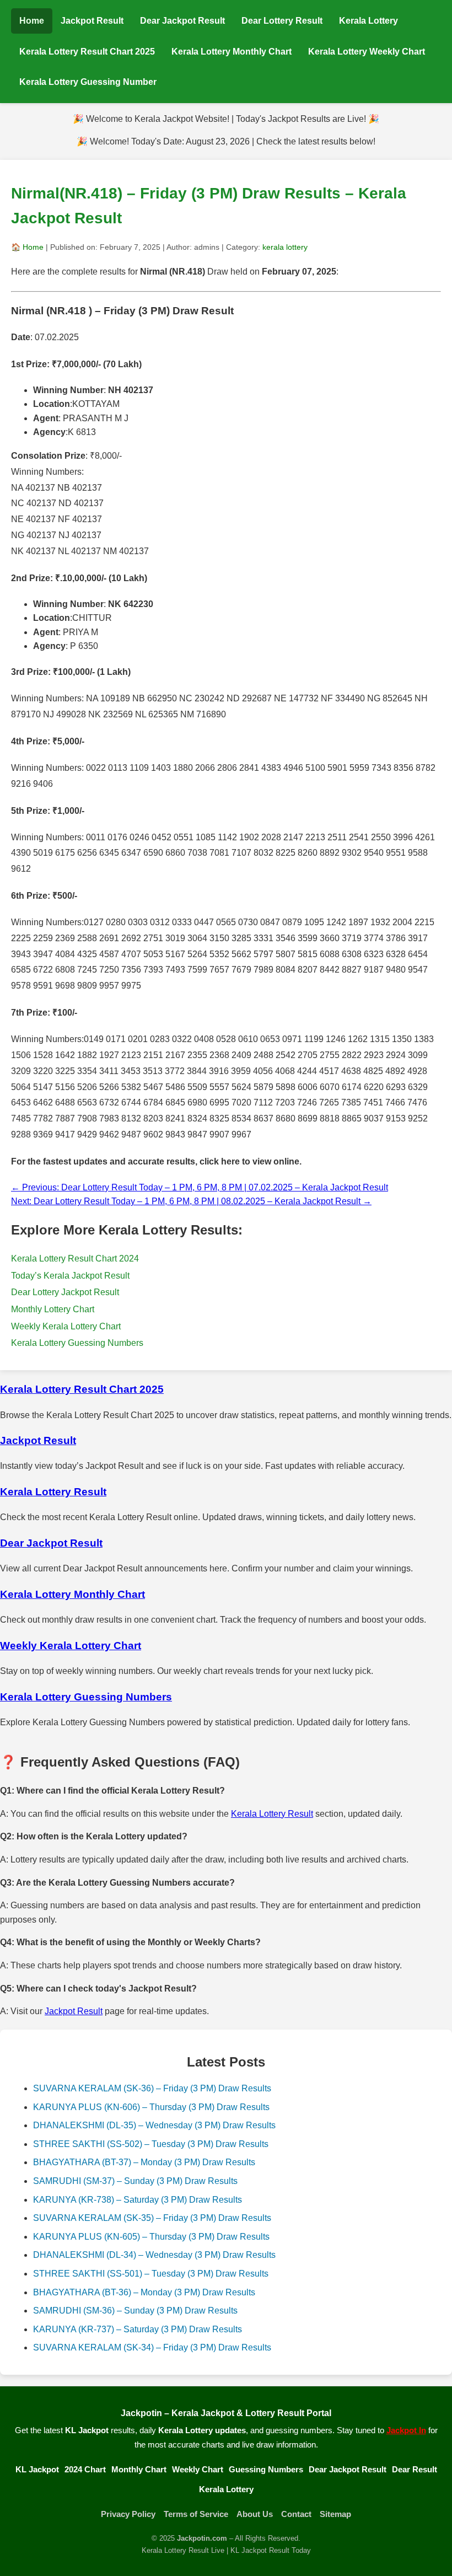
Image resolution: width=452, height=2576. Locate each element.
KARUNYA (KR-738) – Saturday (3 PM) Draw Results (138, 2200)
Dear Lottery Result (282, 21)
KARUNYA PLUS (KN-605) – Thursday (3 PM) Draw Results (151, 2237)
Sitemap (335, 2514)
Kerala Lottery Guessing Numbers (77, 1343)
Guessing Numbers (266, 2469)
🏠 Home (27, 247)
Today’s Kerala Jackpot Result (70, 1276)
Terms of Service (196, 2514)
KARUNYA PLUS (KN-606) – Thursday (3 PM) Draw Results (151, 2107)
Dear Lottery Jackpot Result (65, 1292)
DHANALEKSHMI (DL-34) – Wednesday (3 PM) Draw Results (154, 2255)
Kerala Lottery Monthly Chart (232, 52)
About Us (255, 2514)
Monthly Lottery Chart (53, 1309)
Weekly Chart (198, 2469)
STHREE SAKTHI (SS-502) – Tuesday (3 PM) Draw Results (151, 2144)
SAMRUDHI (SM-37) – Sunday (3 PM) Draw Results (135, 2181)
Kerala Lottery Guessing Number (88, 82)
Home (32, 21)
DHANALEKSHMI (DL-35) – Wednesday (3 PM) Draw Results (154, 2125)
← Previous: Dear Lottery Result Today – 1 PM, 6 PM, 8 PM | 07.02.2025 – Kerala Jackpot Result (200, 1187)
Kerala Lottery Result (272, 1814)
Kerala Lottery (368, 21)
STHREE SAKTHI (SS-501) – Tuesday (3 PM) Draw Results (151, 2274)
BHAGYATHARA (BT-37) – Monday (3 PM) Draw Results (144, 2162)
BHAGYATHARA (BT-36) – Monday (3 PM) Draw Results (144, 2292)
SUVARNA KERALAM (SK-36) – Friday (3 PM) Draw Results (152, 2088)
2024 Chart (85, 2469)
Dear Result (415, 2469)
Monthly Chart (139, 2469)
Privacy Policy (128, 2514)
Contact (296, 2514)
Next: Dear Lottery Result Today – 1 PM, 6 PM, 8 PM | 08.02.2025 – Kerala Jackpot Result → (191, 1201)
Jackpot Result (92, 21)
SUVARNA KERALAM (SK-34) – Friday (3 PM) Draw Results (152, 2347)
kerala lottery (285, 247)
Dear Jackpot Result (182, 21)
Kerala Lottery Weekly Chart (367, 52)
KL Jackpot (37, 2469)
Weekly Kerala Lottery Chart (66, 1326)
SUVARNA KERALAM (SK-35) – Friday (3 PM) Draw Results (152, 2218)
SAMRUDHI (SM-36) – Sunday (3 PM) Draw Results (135, 2311)
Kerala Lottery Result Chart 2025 (87, 52)
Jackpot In (406, 2430)
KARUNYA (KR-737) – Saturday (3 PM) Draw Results (138, 2329)
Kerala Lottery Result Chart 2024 (75, 1259)
